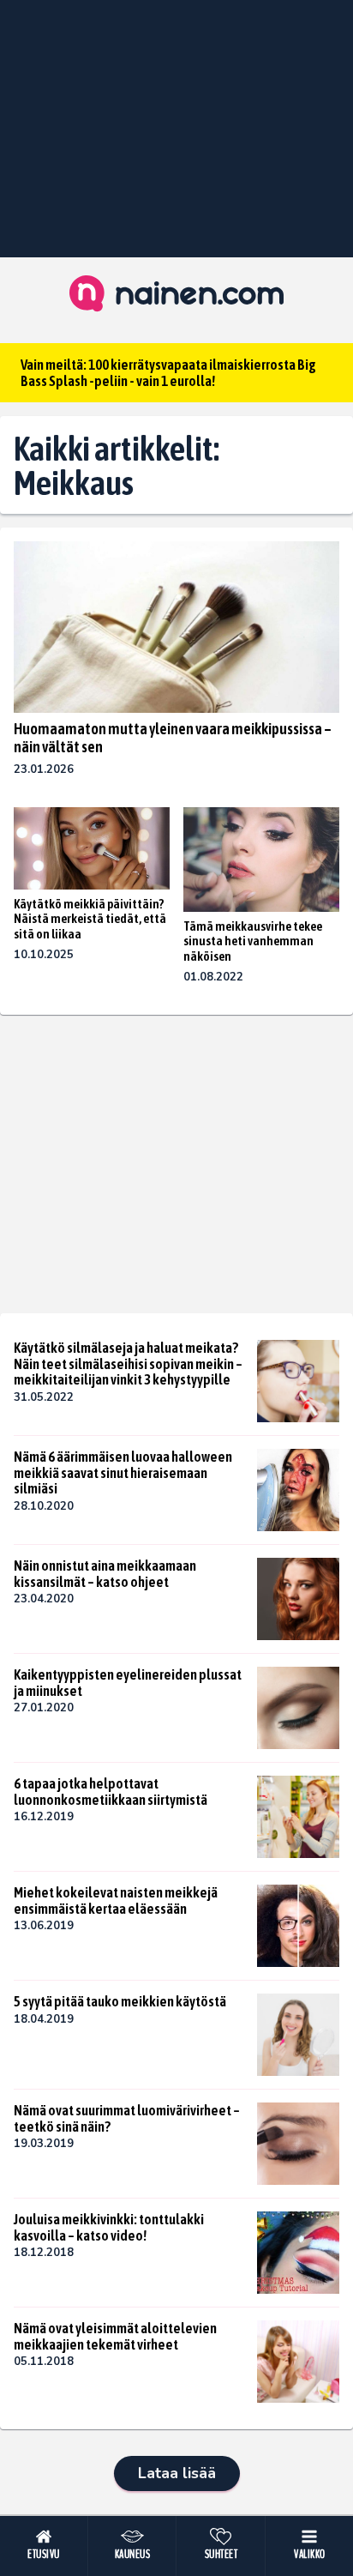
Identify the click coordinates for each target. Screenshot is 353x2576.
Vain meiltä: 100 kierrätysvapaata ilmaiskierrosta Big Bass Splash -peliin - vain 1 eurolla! (168, 373)
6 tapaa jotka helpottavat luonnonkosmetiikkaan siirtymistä (111, 1792)
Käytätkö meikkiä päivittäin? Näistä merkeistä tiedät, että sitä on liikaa (90, 919)
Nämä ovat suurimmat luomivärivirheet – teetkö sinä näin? (127, 2118)
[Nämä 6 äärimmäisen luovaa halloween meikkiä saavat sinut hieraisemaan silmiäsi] (298, 1490)
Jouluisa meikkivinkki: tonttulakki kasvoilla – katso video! (109, 2227)
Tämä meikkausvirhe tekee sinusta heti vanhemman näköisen (253, 941)
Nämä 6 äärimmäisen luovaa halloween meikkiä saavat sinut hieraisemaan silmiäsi (123, 1472)
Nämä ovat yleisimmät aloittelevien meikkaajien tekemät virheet (115, 2336)
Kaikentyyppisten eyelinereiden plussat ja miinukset (128, 1683)
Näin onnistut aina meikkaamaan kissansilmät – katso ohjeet (105, 1574)
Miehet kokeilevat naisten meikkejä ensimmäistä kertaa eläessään (116, 1900)
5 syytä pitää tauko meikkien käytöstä (120, 2001)
